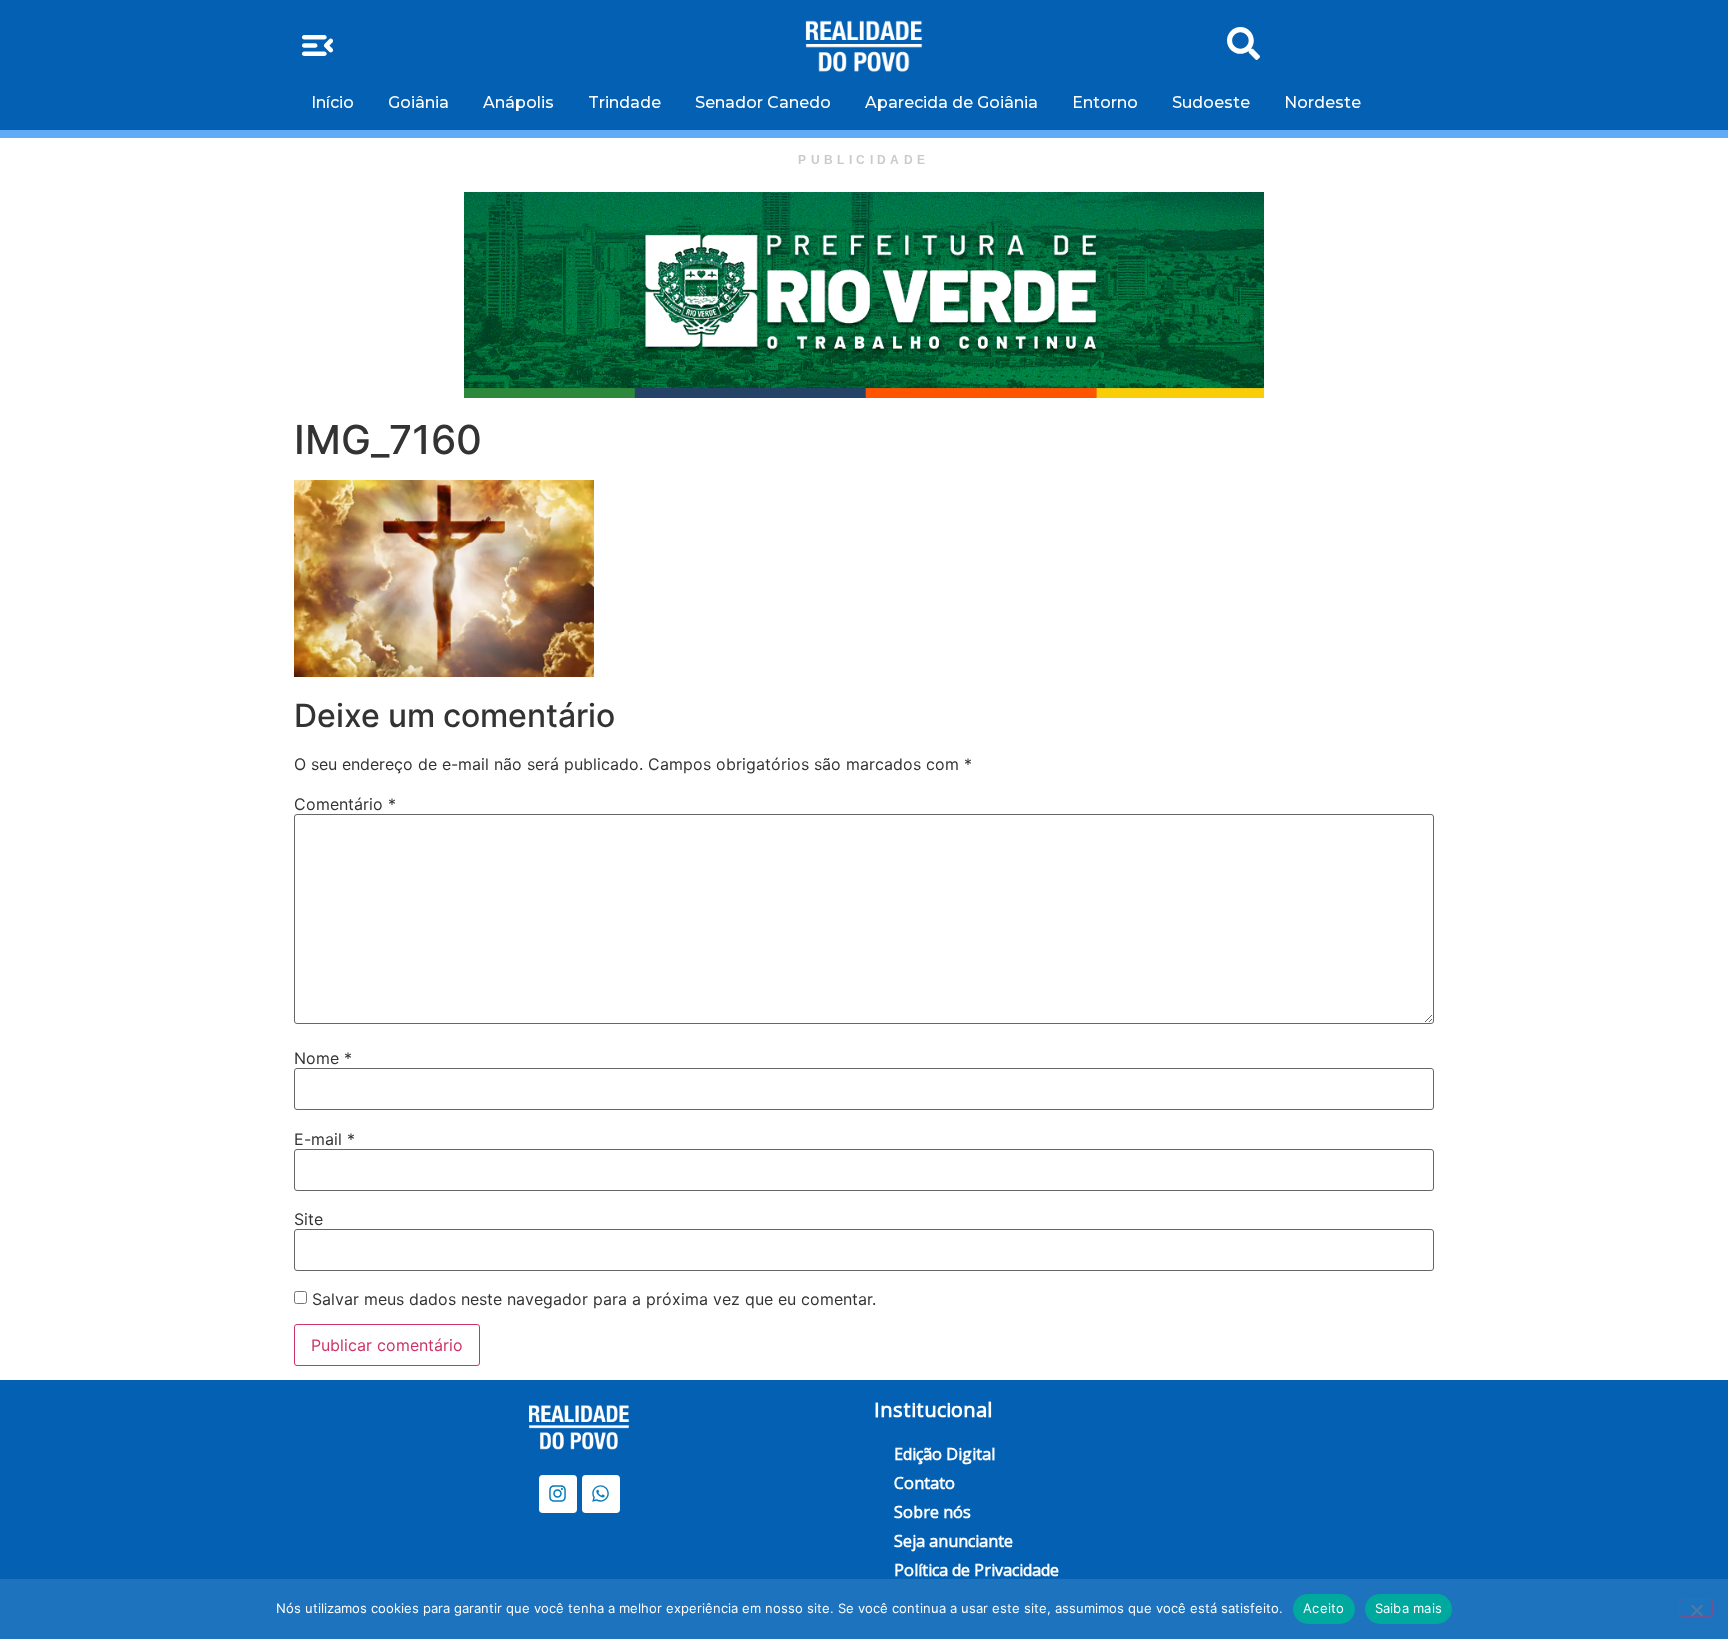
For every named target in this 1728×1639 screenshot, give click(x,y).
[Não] (1696, 1608)
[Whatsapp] (601, 1494)
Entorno (1105, 102)
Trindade (624, 102)
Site (308, 1219)
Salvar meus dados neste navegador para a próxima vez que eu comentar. (594, 1299)
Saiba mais (1409, 1608)
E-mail (324, 1139)
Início (332, 102)
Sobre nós (932, 1512)
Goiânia (418, 102)
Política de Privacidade (976, 1570)
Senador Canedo (763, 102)
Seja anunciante (953, 1541)
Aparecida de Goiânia (951, 102)
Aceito (1324, 1608)
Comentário (345, 804)
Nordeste (1322, 102)
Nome (323, 1058)
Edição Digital (944, 1454)
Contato (924, 1483)
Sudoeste (1211, 102)
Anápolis (518, 102)
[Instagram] (558, 1494)
